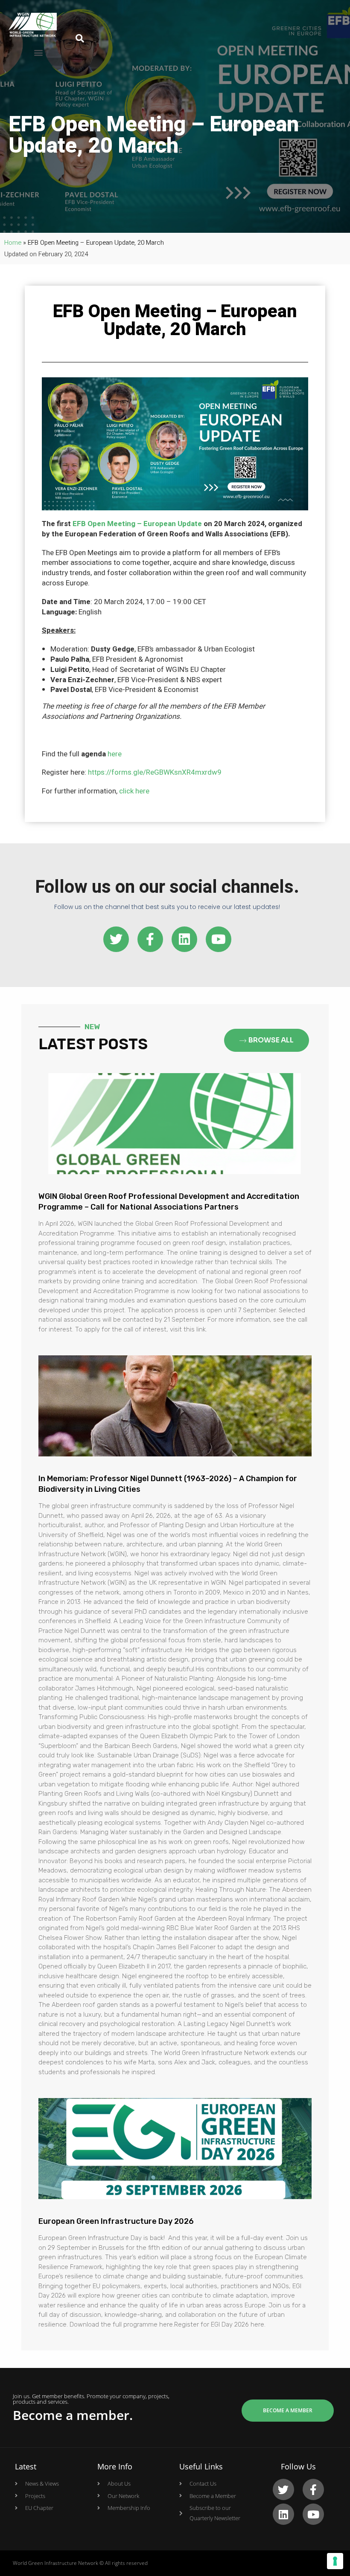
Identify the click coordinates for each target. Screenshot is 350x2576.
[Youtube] (219, 939)
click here (134, 791)
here (115, 754)
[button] (39, 53)
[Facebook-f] (150, 939)
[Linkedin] (184, 939)
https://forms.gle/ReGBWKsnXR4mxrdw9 (155, 772)
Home (13, 243)
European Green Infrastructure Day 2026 (116, 2221)
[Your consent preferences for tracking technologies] (335, 2561)
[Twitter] (116, 939)
